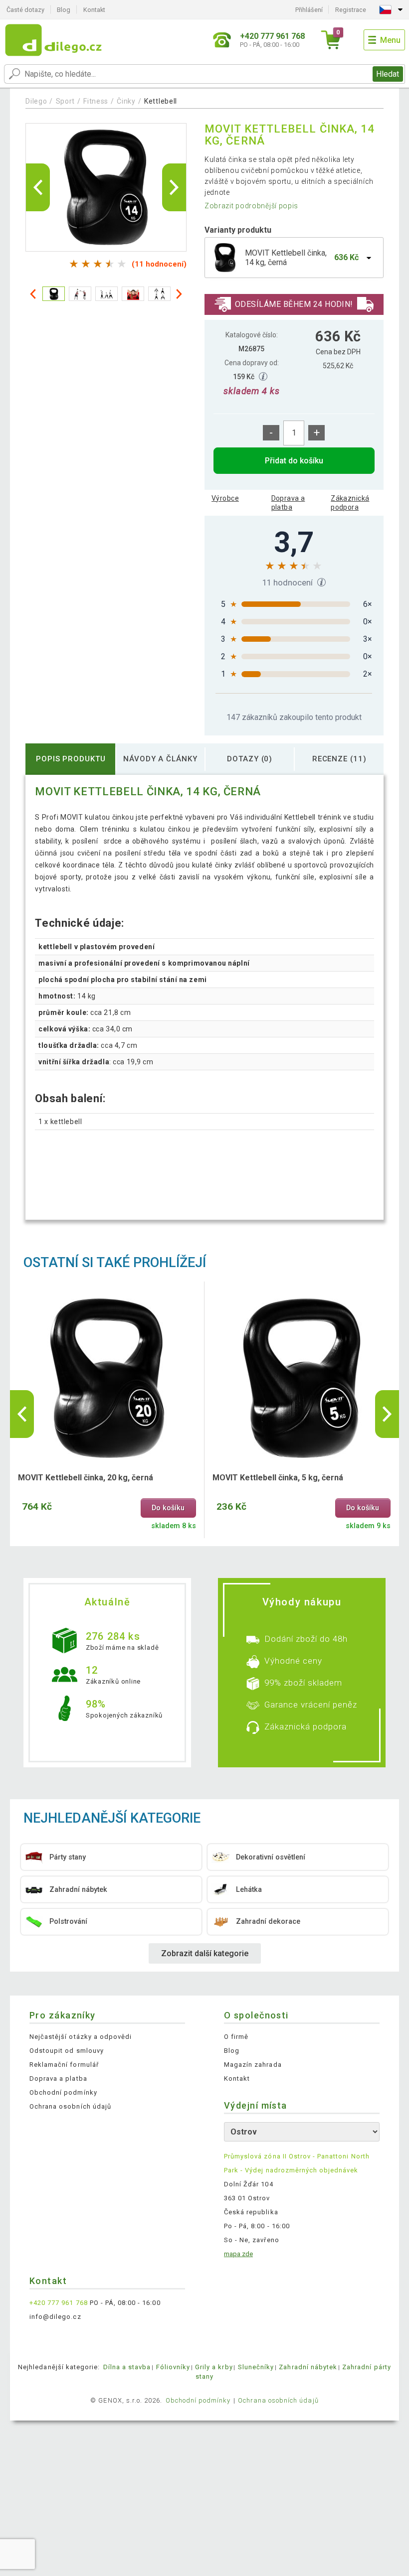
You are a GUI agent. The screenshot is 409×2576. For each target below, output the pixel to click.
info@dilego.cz (55, 2317)
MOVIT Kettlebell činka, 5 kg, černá (278, 1478)
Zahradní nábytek (308, 2367)
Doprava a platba (288, 503)
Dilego (36, 101)
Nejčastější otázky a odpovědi (81, 2037)
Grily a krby (214, 2367)
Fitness (96, 101)
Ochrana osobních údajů (70, 2106)
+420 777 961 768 (59, 2303)
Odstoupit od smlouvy (67, 2051)
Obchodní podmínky (63, 2092)
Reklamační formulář (64, 2065)
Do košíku (168, 1508)
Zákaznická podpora (350, 503)
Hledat (388, 74)
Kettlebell (161, 101)
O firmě (236, 2037)
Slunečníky (256, 2367)
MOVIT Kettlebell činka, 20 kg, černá (86, 1478)
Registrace (351, 10)
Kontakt (94, 10)
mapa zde (238, 2254)
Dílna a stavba (127, 2367)
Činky (126, 101)
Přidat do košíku (294, 461)
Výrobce (225, 498)
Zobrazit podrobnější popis (251, 206)
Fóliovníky (173, 2367)
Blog (64, 10)
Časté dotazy (25, 10)
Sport (66, 101)
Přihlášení (309, 10)
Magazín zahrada (253, 2065)
